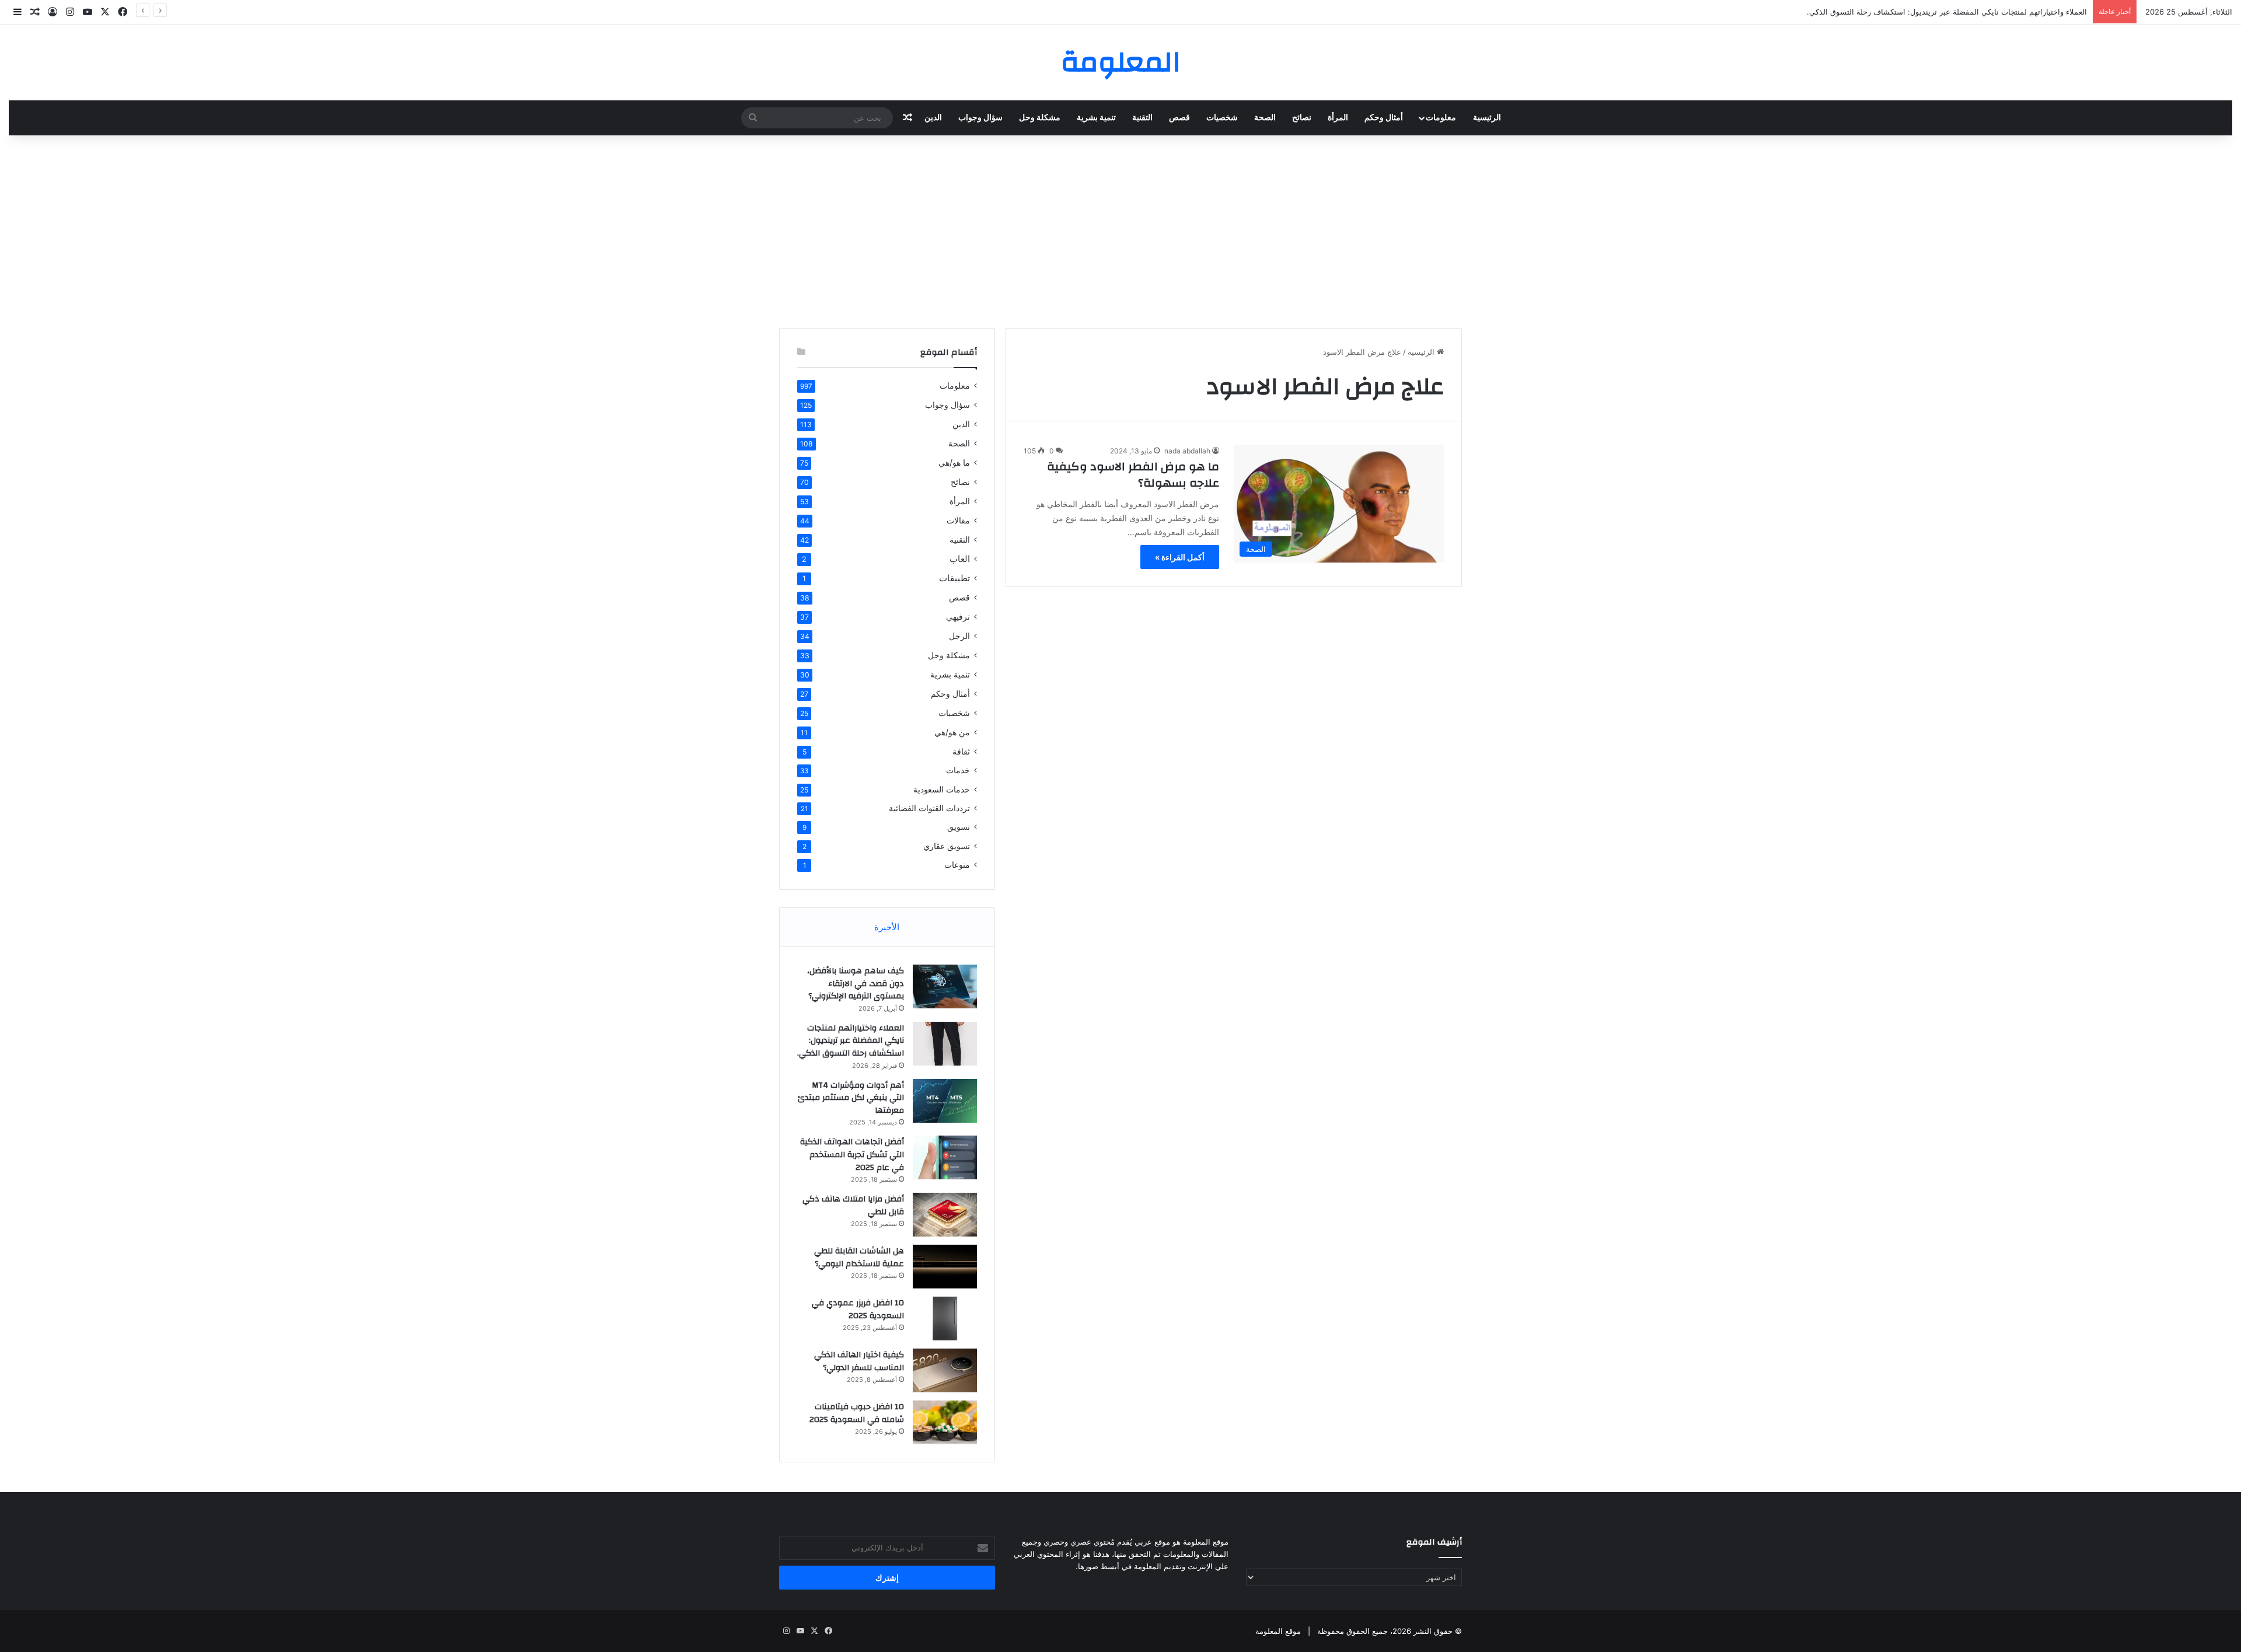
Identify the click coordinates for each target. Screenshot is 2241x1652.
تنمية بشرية (1096, 118)
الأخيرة (887, 927)
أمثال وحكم (1384, 118)
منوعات (957, 865)
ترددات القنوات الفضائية (929, 808)
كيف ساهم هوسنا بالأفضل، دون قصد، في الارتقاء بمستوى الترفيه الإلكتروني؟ (856, 984)
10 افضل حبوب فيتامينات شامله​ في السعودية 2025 (857, 1413)
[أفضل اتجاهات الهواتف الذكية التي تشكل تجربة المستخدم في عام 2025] (945, 1157)
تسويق (959, 827)
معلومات (1441, 118)
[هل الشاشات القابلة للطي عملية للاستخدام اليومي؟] (945, 1267)
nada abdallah (1187, 451)
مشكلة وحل (1040, 118)
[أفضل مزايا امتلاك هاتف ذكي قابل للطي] (945, 1215)
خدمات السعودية (942, 789)
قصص (1179, 118)
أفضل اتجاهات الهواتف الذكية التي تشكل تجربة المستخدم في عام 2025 (852, 1155)
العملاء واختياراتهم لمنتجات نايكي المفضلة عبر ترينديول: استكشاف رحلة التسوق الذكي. (1947, 12)
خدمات (958, 770)
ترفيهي (958, 617)
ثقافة (961, 751)
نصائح (1302, 118)
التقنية (1142, 118)
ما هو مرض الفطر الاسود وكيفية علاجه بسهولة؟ (1133, 475)
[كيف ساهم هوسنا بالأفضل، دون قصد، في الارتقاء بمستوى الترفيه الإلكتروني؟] (945, 986)
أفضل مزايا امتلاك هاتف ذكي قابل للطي (853, 1206)
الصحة (1265, 118)
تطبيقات (954, 578)
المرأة (1338, 118)
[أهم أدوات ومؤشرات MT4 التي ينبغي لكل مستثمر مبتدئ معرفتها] (945, 1101)
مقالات (958, 520)
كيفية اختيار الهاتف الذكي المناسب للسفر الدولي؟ (859, 1361)
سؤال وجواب (980, 118)
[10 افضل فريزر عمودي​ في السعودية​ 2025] (945, 1319)
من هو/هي (952, 732)
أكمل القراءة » (1180, 557)
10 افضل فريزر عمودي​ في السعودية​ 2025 (858, 1309)
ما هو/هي (954, 462)
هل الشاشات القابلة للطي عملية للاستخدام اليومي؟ (859, 1258)
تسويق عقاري (947, 846)
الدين (933, 118)
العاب (960, 559)
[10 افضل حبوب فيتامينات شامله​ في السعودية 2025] (945, 1422)
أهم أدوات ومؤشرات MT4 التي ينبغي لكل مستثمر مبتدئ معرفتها (851, 1098)
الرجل (959, 636)
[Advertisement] (1120, 229)
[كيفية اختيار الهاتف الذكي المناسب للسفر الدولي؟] (945, 1370)
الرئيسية (1487, 118)
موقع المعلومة (1278, 1631)
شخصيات (1222, 118)
